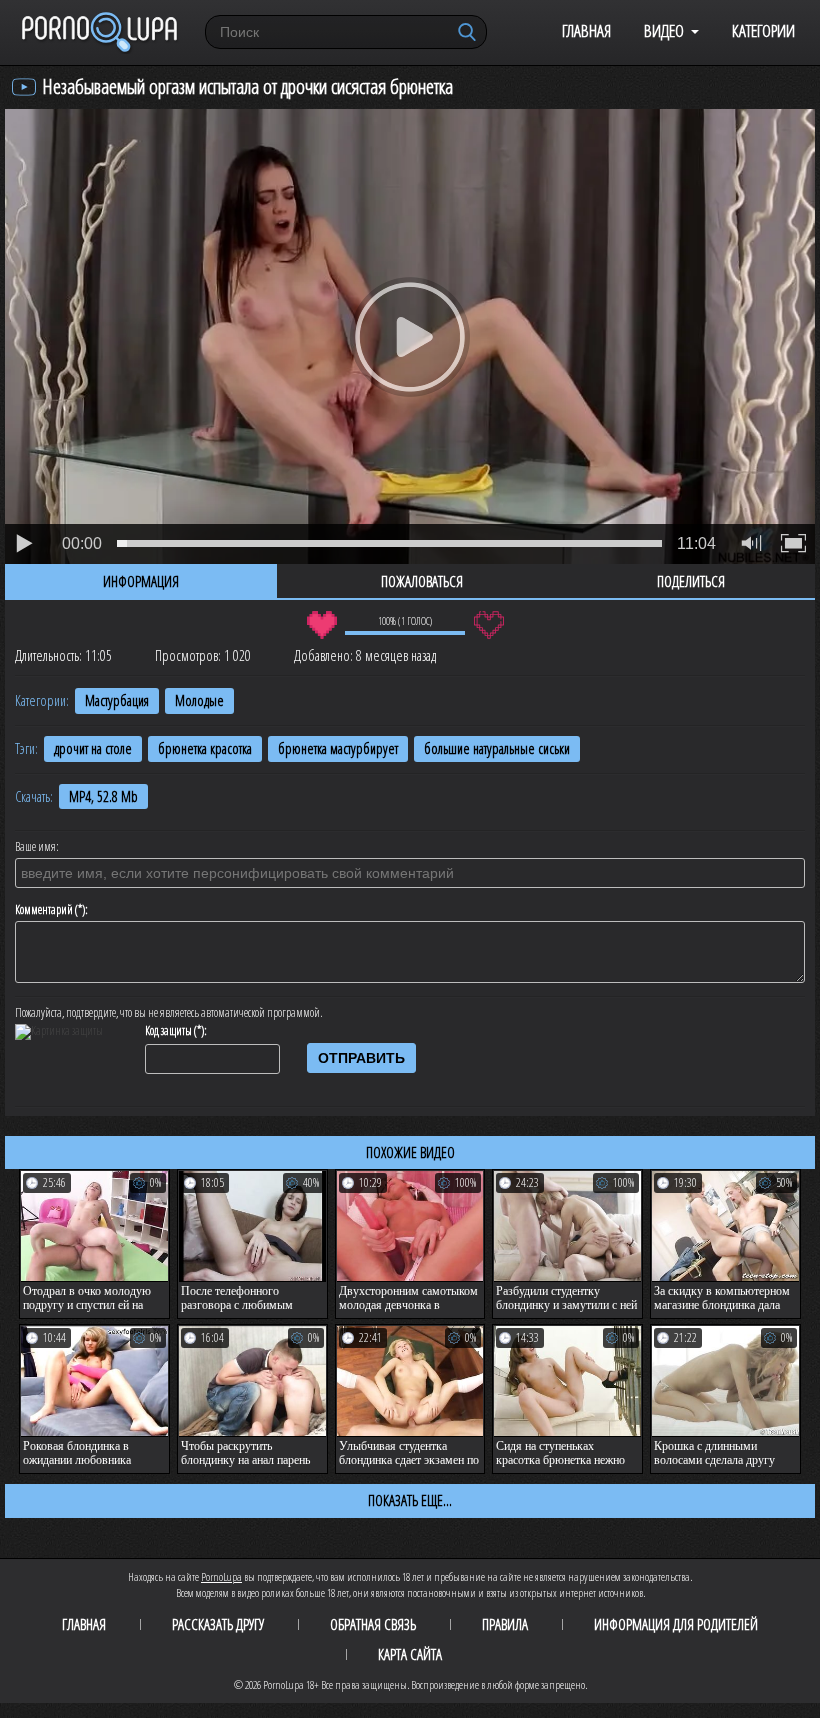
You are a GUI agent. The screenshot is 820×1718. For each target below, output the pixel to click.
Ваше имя (35, 847)
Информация (141, 581)
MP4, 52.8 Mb (103, 796)
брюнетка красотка (205, 748)
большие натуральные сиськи (497, 748)
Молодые (199, 700)
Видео (664, 30)
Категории (763, 30)
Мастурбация (117, 700)
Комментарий (44, 910)
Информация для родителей (676, 1624)
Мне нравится (321, 625)
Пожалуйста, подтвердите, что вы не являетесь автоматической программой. (169, 1013)
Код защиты (168, 1031)
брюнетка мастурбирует (338, 748)
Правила (505, 1624)
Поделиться (691, 581)
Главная (586, 30)
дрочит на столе (93, 748)
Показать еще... (410, 1500)
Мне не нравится (488, 625)
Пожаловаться (422, 581)
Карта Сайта (410, 1654)
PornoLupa (221, 1576)
